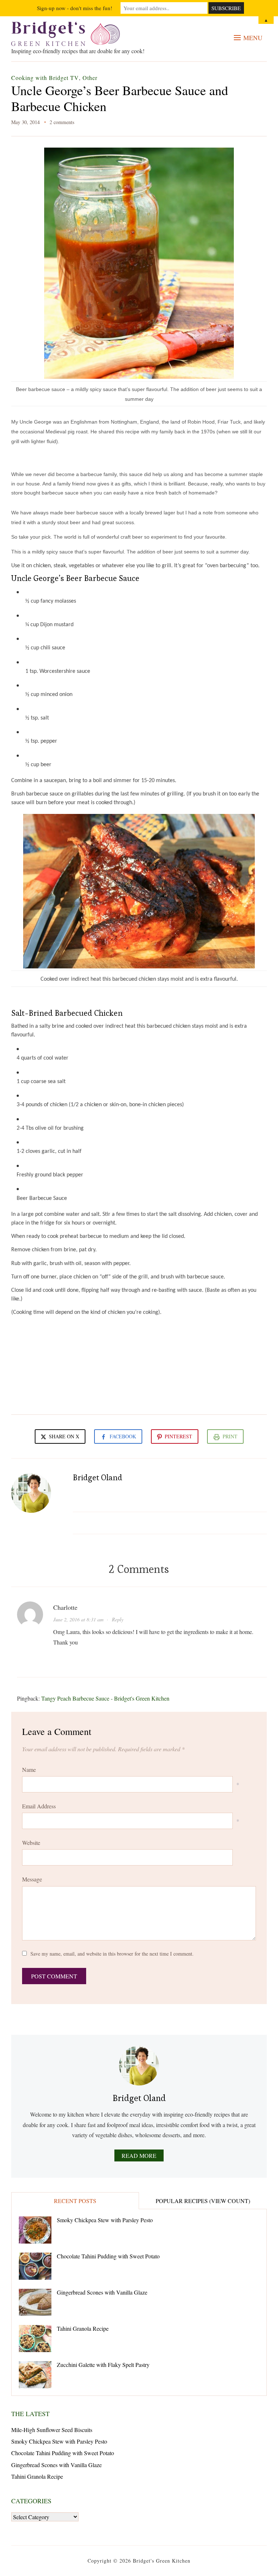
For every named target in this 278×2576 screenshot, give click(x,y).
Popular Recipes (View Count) (203, 2201)
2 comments (62, 122)
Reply (118, 1619)
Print (230, 1436)
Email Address (39, 1806)
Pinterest (178, 1436)
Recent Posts (75, 2201)
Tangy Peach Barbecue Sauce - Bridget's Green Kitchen (105, 1698)
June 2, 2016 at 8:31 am (78, 1619)
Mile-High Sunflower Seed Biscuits (52, 2430)
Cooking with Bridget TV (45, 78)
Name (29, 1769)
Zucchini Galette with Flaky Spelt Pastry (103, 2365)
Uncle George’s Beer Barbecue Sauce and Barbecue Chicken (120, 98)
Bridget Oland (98, 1477)
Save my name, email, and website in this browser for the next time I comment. (112, 1954)
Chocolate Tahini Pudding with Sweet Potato (108, 2256)
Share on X (63, 1436)
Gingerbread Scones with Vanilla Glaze (102, 2292)
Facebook (123, 1436)
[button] (248, 38)
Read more (139, 2155)
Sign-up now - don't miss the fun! (75, 8)
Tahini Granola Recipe (83, 2328)
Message (32, 1879)
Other (90, 78)
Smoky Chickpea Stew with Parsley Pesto (105, 2220)
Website (31, 1843)
